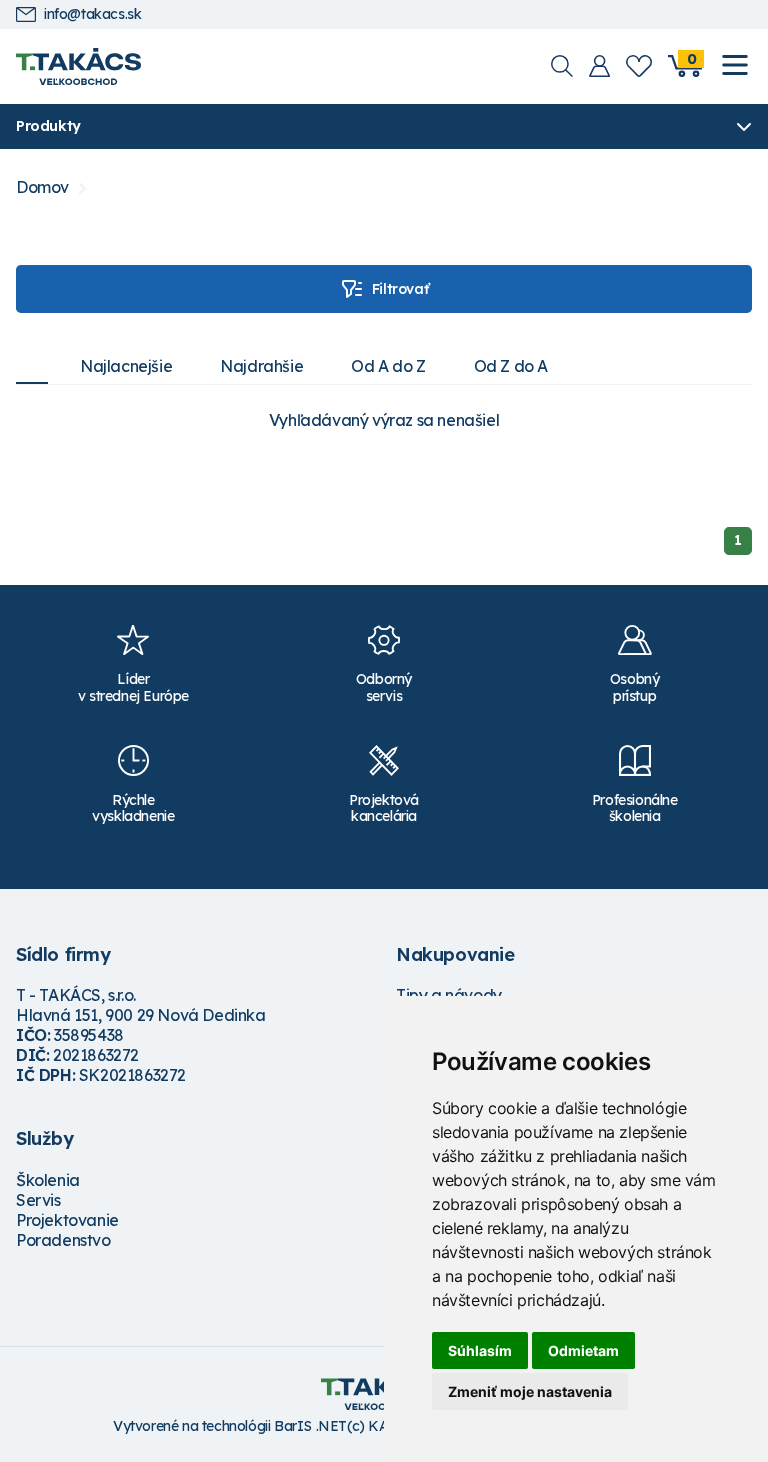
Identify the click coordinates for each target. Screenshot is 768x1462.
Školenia (48, 1180)
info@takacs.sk (92, 14)
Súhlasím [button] (480, 1350)
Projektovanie (67, 1220)
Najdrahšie (261, 366)
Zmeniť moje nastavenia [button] (530, 1391)
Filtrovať (400, 289)
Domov (42, 187)
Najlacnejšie (126, 366)
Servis (38, 1200)
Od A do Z (388, 366)
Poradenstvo (63, 1240)
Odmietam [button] (583, 1350)
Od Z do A (511, 366)
